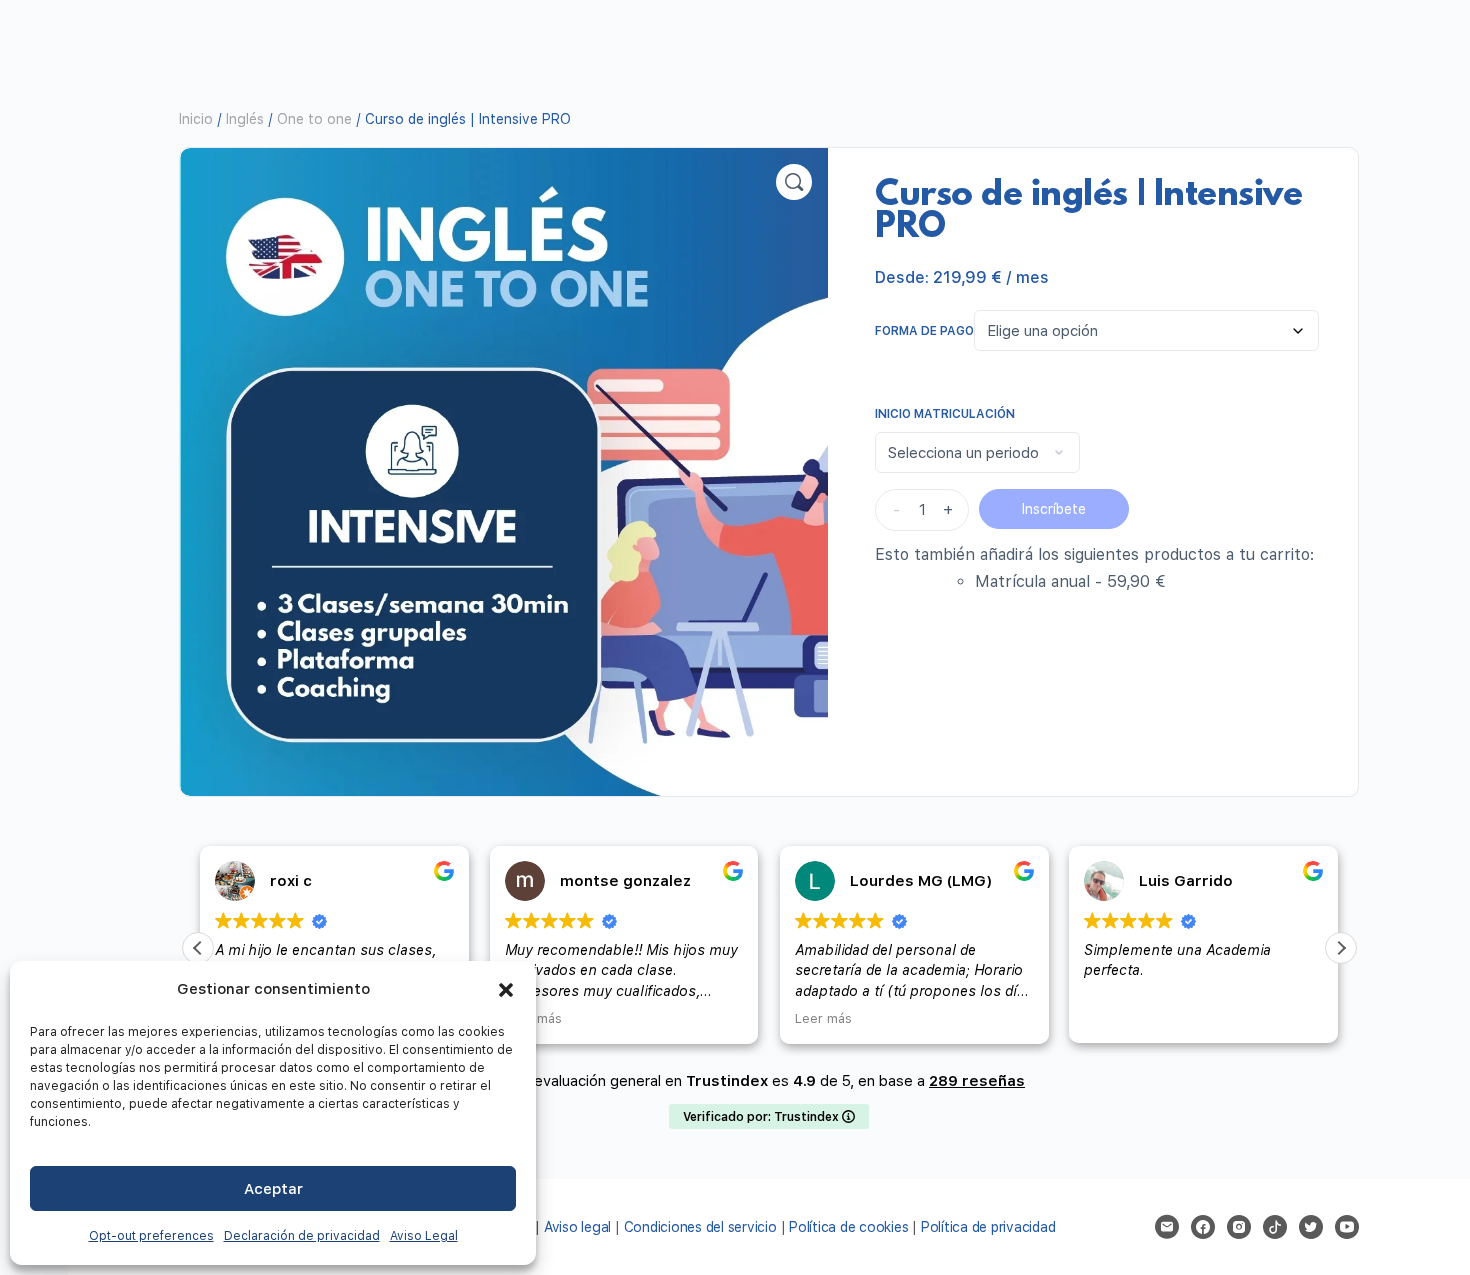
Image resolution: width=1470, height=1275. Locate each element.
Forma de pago (924, 331)
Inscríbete (1054, 509)
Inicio (196, 119)
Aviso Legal (424, 1236)
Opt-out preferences (151, 1236)
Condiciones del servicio (700, 1227)
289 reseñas (977, 1081)
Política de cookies (848, 1227)
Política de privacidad (988, 1227)
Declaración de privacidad (302, 1236)
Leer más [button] (637, 1018)
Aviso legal (577, 1227)
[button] (506, 990)
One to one (314, 119)
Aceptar (273, 1189)
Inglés (245, 119)
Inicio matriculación (945, 414)
